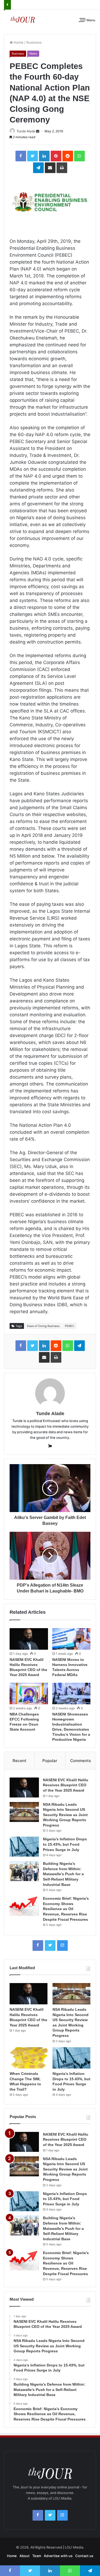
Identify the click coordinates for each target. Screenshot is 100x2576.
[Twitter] (50, 1946)
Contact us (84, 2556)
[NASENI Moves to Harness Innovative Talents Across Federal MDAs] (71, 1639)
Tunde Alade (26, 131)
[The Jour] (23, 19)
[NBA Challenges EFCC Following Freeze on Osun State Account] (29, 1694)
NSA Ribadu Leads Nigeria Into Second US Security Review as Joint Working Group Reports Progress (65, 1815)
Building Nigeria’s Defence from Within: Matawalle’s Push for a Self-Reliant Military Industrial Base (63, 1874)
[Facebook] (38, 1946)
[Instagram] (62, 1946)
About (25, 2556)
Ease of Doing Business (43, 1326)
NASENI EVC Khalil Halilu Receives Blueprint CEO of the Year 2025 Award (66, 1785)
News (33, 54)
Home (18, 42)
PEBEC (70, 1326)
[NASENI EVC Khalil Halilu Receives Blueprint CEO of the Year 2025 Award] (29, 1639)
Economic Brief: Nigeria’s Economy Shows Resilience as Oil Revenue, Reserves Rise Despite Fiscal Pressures (66, 1909)
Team (37, 2556)
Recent (19, 1761)
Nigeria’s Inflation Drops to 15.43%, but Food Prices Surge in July (65, 1844)
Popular (50, 1761)
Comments (81, 1761)
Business (34, 42)
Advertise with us (58, 2556)
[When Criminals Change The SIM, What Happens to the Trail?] (29, 2058)
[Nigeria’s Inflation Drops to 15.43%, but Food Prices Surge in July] (24, 1847)
